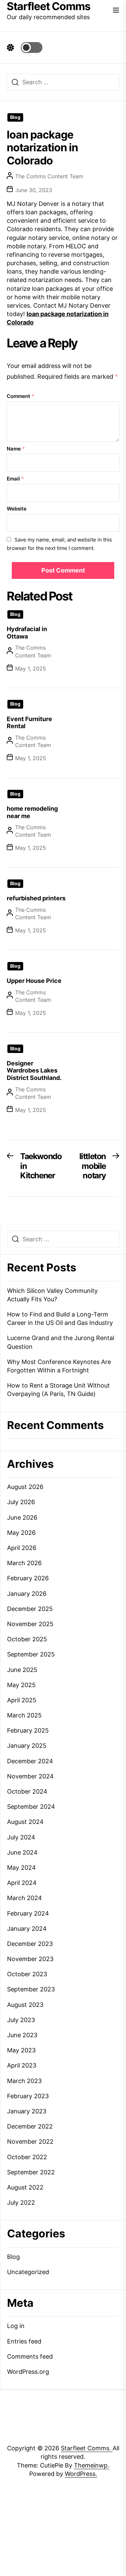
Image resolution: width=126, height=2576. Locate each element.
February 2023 (28, 2096)
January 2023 (27, 2111)
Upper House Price (34, 981)
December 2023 (30, 1944)
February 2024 (28, 1913)
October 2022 (27, 2157)
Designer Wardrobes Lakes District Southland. (34, 1070)
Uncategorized (28, 2272)
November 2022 (30, 2142)
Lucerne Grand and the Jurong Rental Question (61, 1342)
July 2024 (21, 1837)
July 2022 (21, 2202)
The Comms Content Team (49, 176)
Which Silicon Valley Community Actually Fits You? (52, 1295)
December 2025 (30, 1609)
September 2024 (31, 1807)
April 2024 (22, 1883)
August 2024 (25, 1822)
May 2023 (21, 2050)
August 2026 (25, 1487)
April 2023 (22, 2065)
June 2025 (22, 1670)
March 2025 (24, 1715)
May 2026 (21, 1533)
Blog (15, 117)
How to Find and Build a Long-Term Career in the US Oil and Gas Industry (60, 1318)
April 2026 (22, 1548)
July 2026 (21, 1502)
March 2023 (24, 2081)
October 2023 (27, 1974)
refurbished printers (36, 898)
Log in (16, 2326)
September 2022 (31, 2172)
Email (15, 479)
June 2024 (22, 1852)
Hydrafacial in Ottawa (27, 633)
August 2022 (25, 2187)
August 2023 (25, 2005)
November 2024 (30, 1776)
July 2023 (21, 2020)
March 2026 (24, 1563)
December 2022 (30, 2126)
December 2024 (30, 1761)
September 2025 (31, 1654)
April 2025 (22, 1700)
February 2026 (28, 1578)
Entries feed (24, 2341)
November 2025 (30, 1624)
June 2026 (22, 1517)
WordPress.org (28, 2372)
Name (16, 449)
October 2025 (27, 1639)
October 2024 (27, 1791)
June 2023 (22, 2035)
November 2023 (30, 1959)
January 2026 (27, 1594)
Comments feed (30, 2356)
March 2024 (25, 1898)
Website (17, 509)
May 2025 (21, 1685)
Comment (20, 396)
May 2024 (22, 1868)
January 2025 (27, 1746)
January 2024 (27, 1929)
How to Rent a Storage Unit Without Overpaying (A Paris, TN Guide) (58, 1390)
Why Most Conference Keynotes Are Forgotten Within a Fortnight (59, 1366)
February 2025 (28, 1730)
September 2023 (31, 1989)
